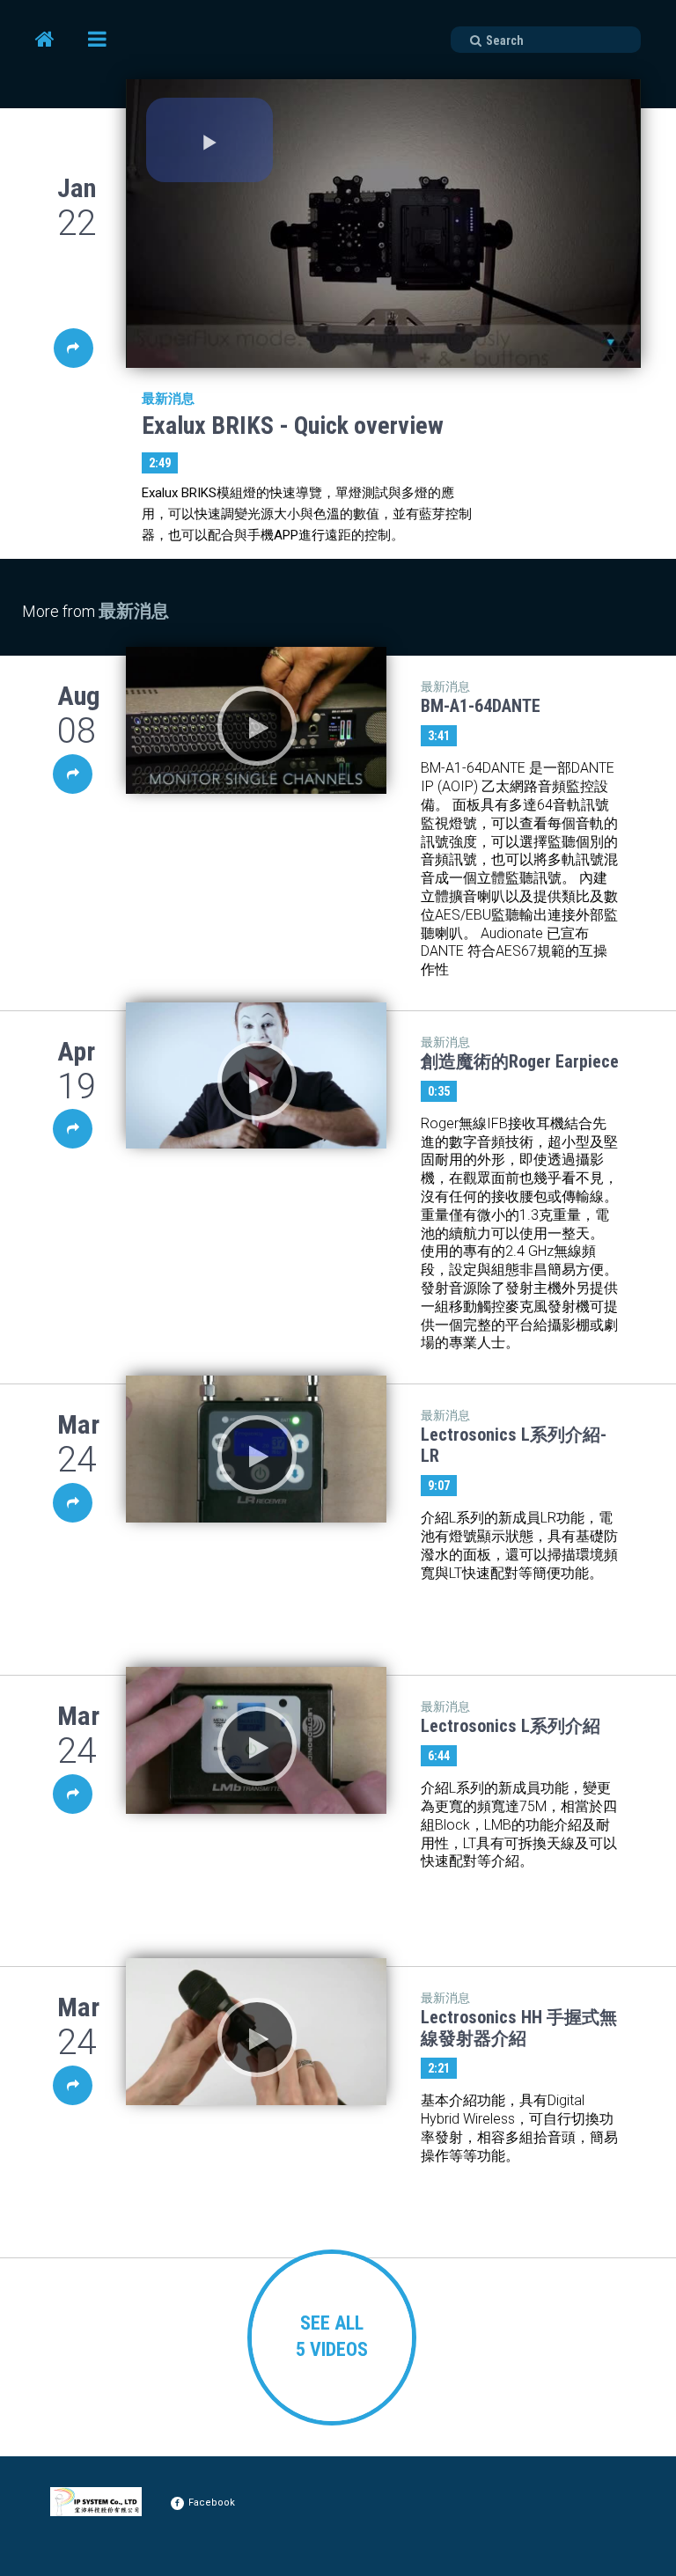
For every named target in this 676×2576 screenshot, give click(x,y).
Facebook (212, 2503)
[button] (209, 140)
